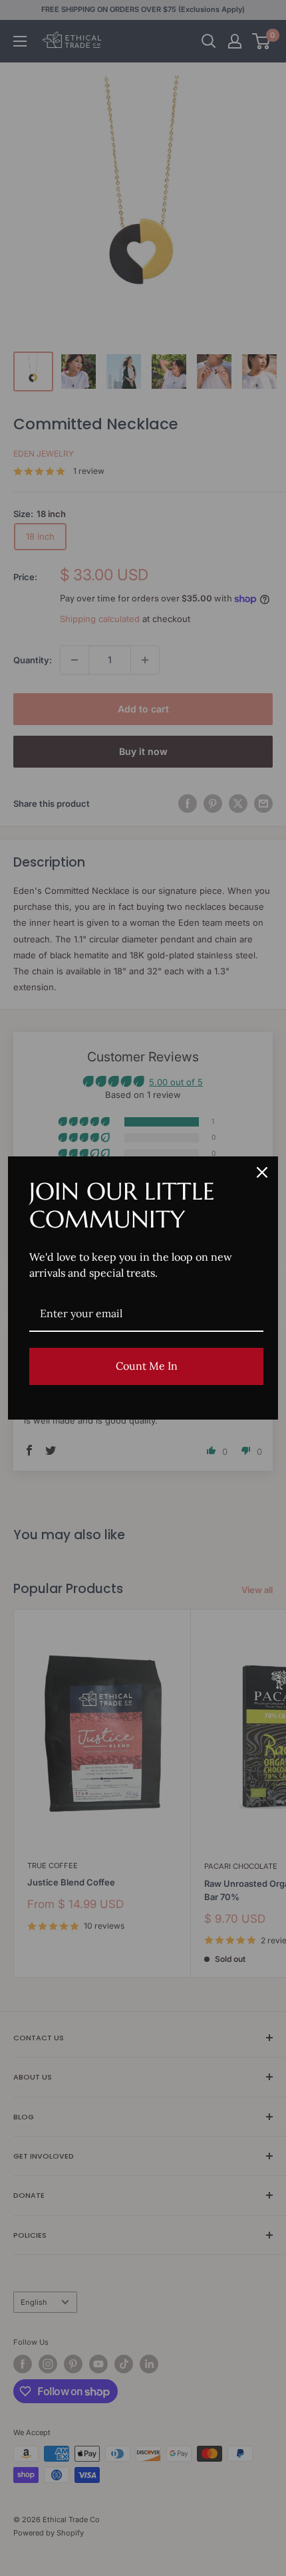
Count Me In (147, 1366)
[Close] (262, 1172)
